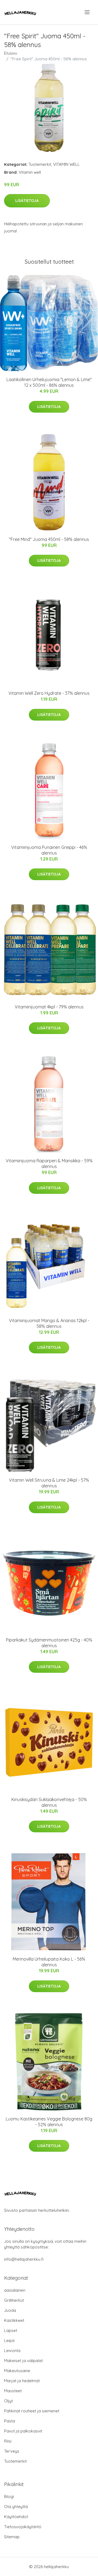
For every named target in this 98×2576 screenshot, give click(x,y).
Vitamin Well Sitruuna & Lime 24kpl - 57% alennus (49, 1483)
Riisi (8, 2441)
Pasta (10, 2421)
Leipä (9, 2340)
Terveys (12, 2451)
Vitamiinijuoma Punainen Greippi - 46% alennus (49, 850)
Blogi (9, 2496)
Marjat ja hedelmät (22, 2381)
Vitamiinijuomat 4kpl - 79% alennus (49, 1007)
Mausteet (13, 2391)
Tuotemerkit (40, 164)
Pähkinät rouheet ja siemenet (32, 2411)
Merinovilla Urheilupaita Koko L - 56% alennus (49, 1962)
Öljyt (8, 2401)
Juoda (10, 2310)
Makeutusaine (17, 2371)
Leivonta (12, 2351)
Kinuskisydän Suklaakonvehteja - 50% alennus (49, 1802)
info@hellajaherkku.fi (24, 2259)
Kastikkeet (14, 2320)
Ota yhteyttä (16, 2507)
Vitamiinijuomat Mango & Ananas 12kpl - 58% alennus (49, 1323)
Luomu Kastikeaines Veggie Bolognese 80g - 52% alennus (49, 2122)
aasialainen (15, 2290)
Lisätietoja (27, 201)
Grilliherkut (14, 2300)
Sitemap (12, 2537)
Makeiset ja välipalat (23, 2361)
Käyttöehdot (16, 2517)
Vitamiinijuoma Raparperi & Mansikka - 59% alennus (49, 1164)
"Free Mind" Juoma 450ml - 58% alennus (49, 539)
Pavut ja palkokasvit (23, 2431)
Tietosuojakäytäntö (23, 2527)
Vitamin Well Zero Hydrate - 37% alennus (49, 693)
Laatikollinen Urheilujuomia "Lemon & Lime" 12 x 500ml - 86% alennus (49, 382)
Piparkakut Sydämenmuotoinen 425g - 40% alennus (49, 1643)
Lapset (11, 2330)
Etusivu (11, 53)
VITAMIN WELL (66, 164)
